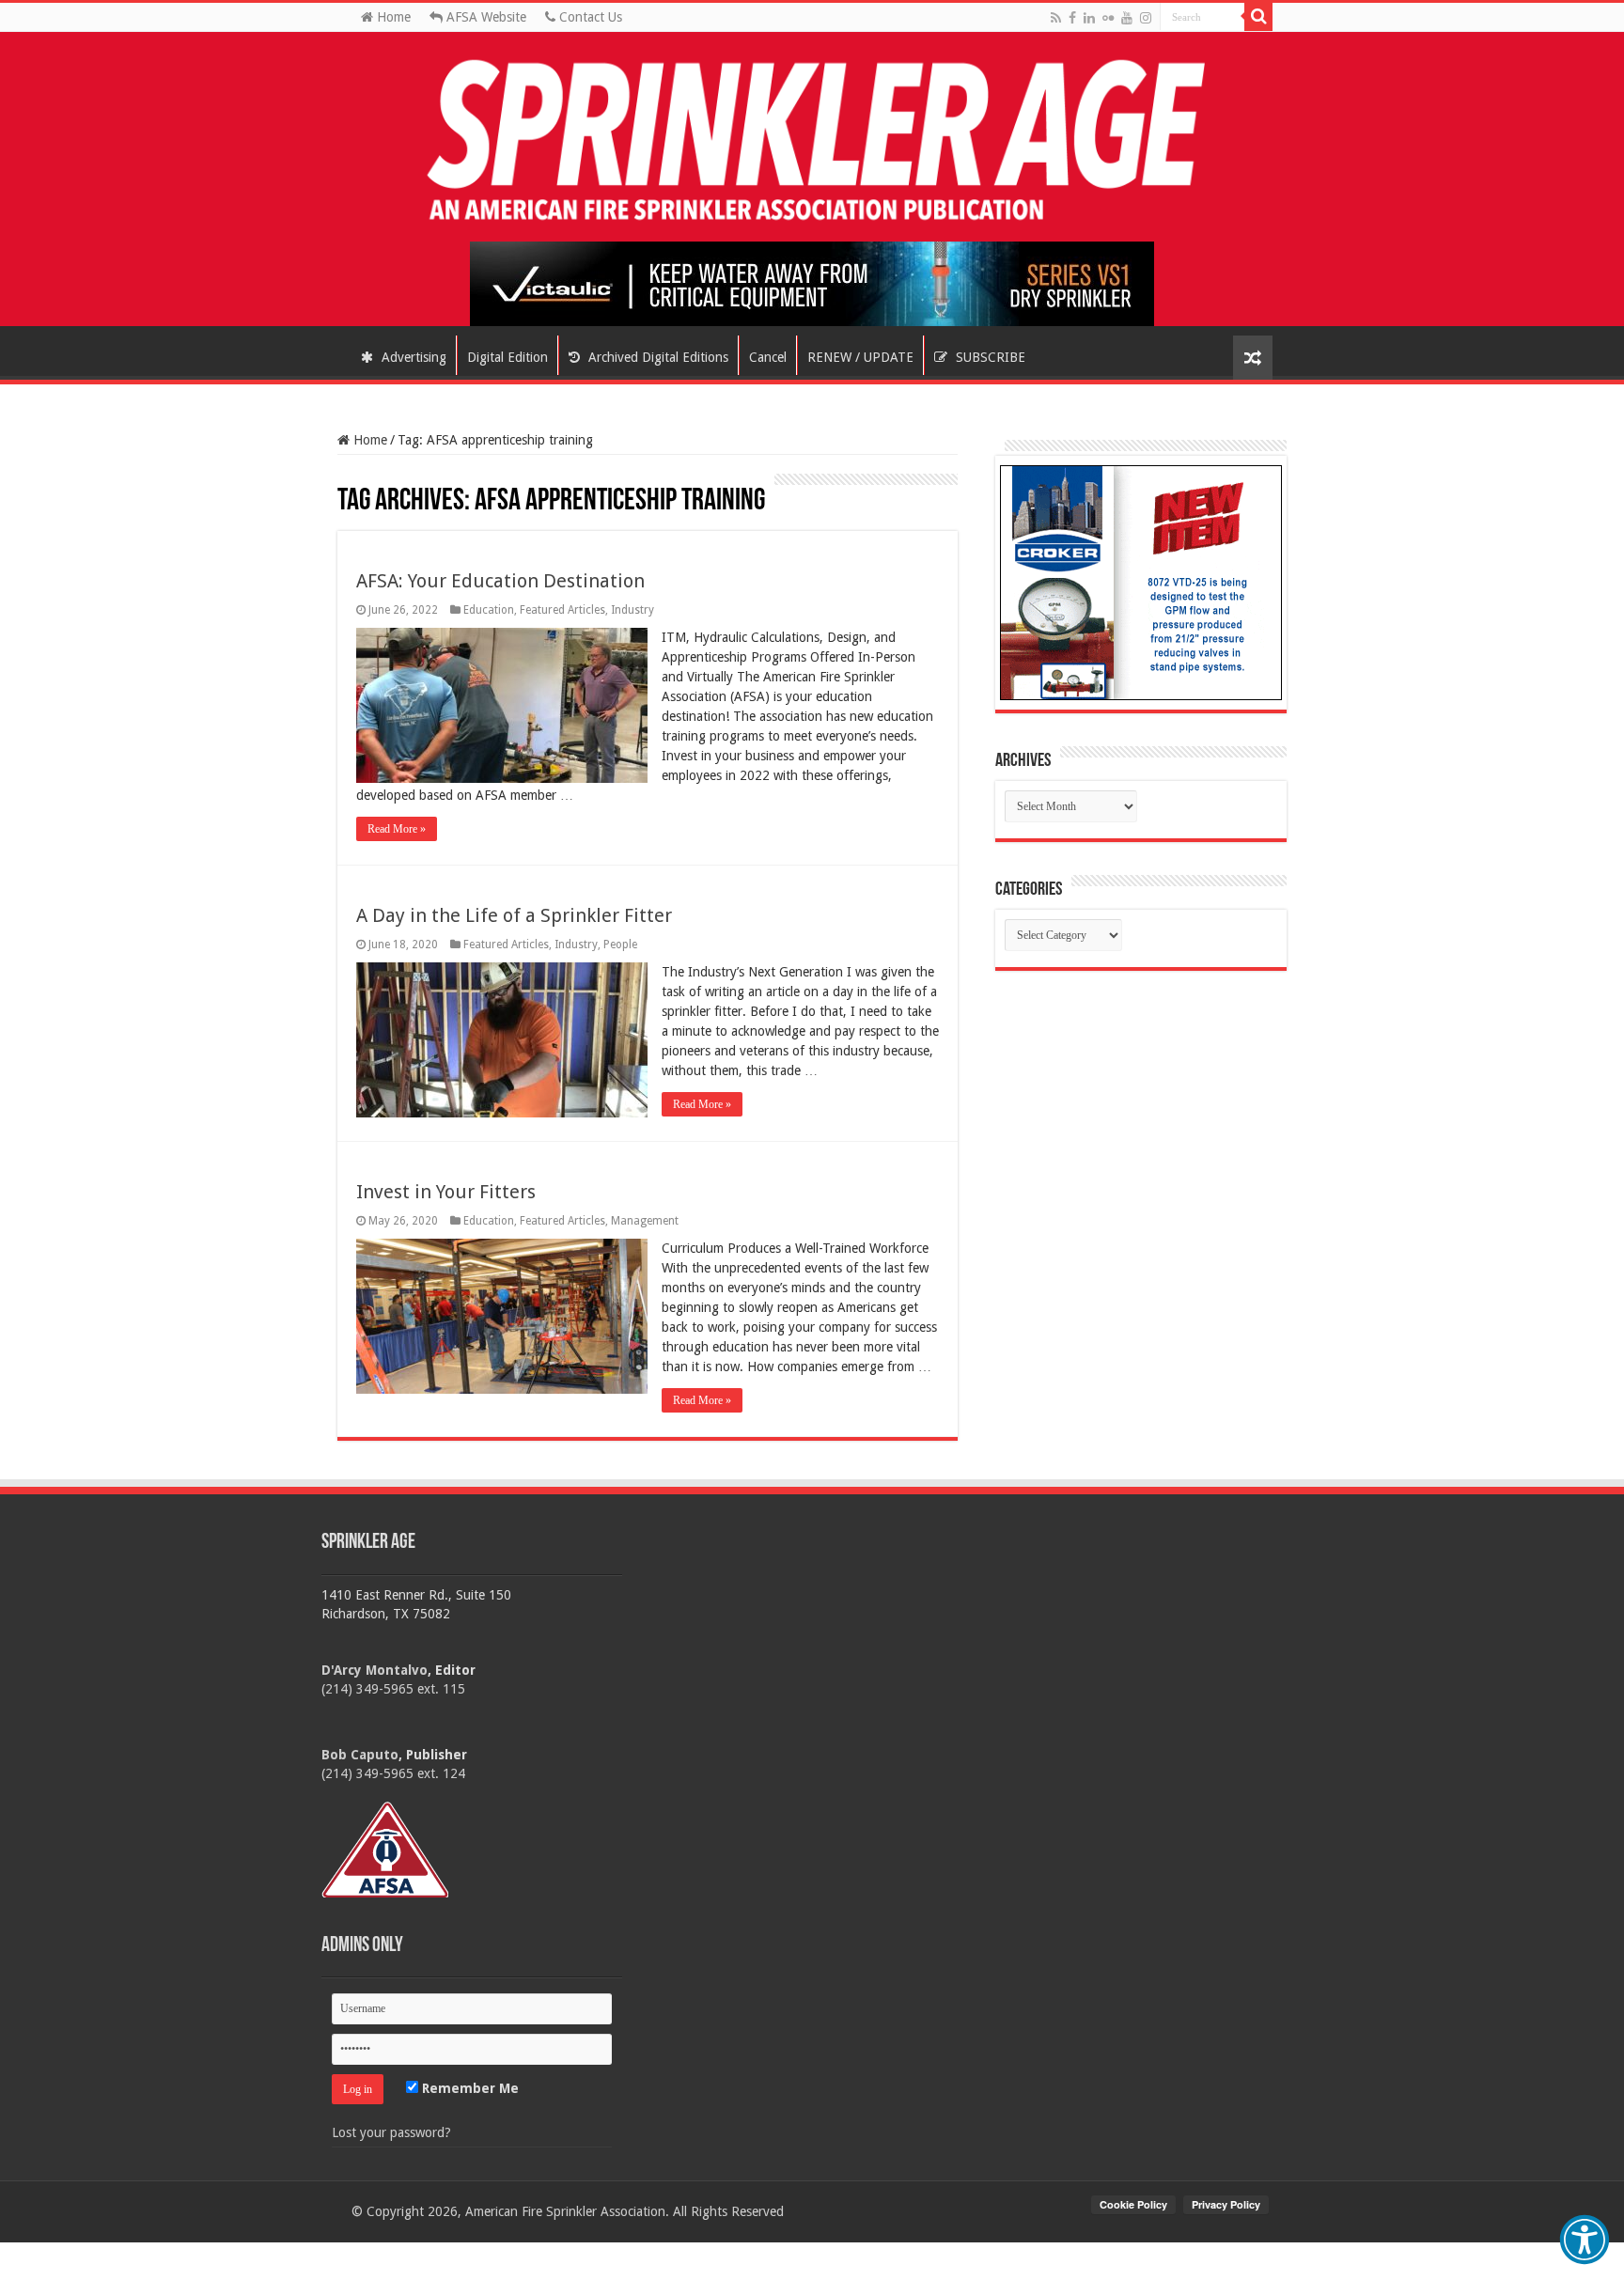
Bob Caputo (360, 1755)
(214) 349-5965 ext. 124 (393, 1773)
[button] (1585, 2240)
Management (645, 1221)
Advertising (412, 357)
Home (392, 17)
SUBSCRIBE (989, 357)
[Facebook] (1072, 18)
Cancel (768, 357)
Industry (632, 610)
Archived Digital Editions (656, 357)
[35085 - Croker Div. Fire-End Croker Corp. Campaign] (1141, 582)
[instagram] (1146, 18)
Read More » (397, 829)
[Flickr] (1108, 18)
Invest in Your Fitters (446, 1192)
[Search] (1258, 17)
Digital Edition (507, 357)
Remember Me (468, 2088)
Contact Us (589, 17)
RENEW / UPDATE (860, 357)
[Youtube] (1127, 18)
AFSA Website (484, 17)
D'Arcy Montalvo (375, 1670)
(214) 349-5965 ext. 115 (393, 1689)
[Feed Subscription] (346, 482)
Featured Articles (562, 610)
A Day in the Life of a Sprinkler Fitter (514, 915)
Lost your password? (391, 2132)
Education (489, 610)
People (620, 945)
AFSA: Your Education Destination (500, 581)
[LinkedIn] (1089, 18)
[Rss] (1056, 18)
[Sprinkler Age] (812, 141)
